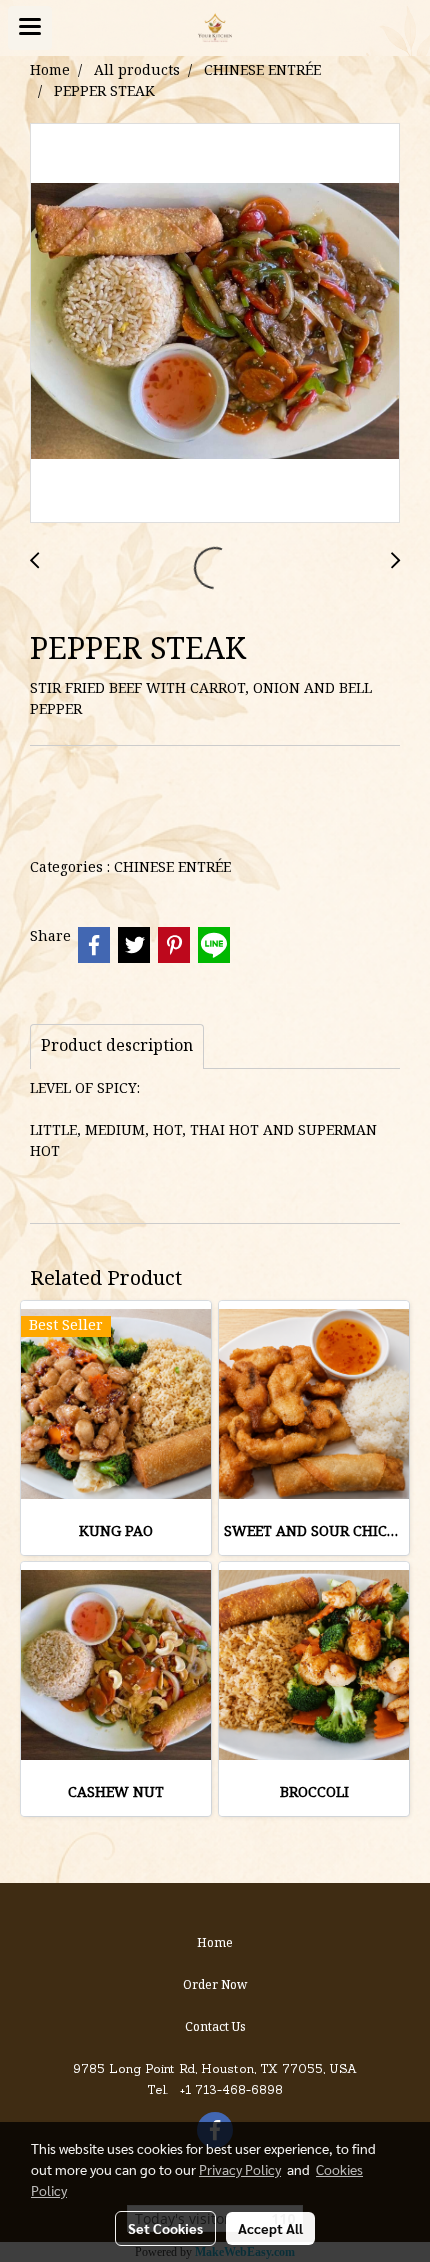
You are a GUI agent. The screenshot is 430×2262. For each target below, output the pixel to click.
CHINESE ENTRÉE (172, 868)
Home (215, 1943)
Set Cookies (165, 2228)
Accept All (270, 2228)
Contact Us (215, 2027)
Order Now (215, 1985)
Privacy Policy (240, 2169)
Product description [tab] (117, 1047)
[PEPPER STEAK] (215, 324)
